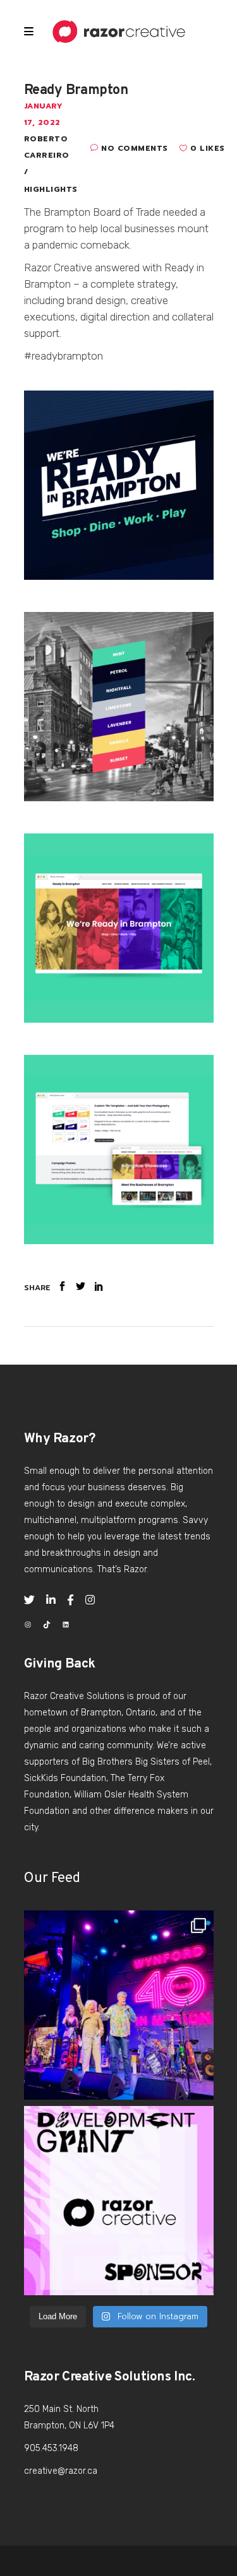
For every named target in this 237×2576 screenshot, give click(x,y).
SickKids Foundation (65, 1778)
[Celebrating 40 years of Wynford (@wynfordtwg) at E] (119, 2005)
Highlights (51, 189)
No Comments (135, 148)
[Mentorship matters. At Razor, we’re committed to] (119, 2201)
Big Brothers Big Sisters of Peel (146, 1762)
